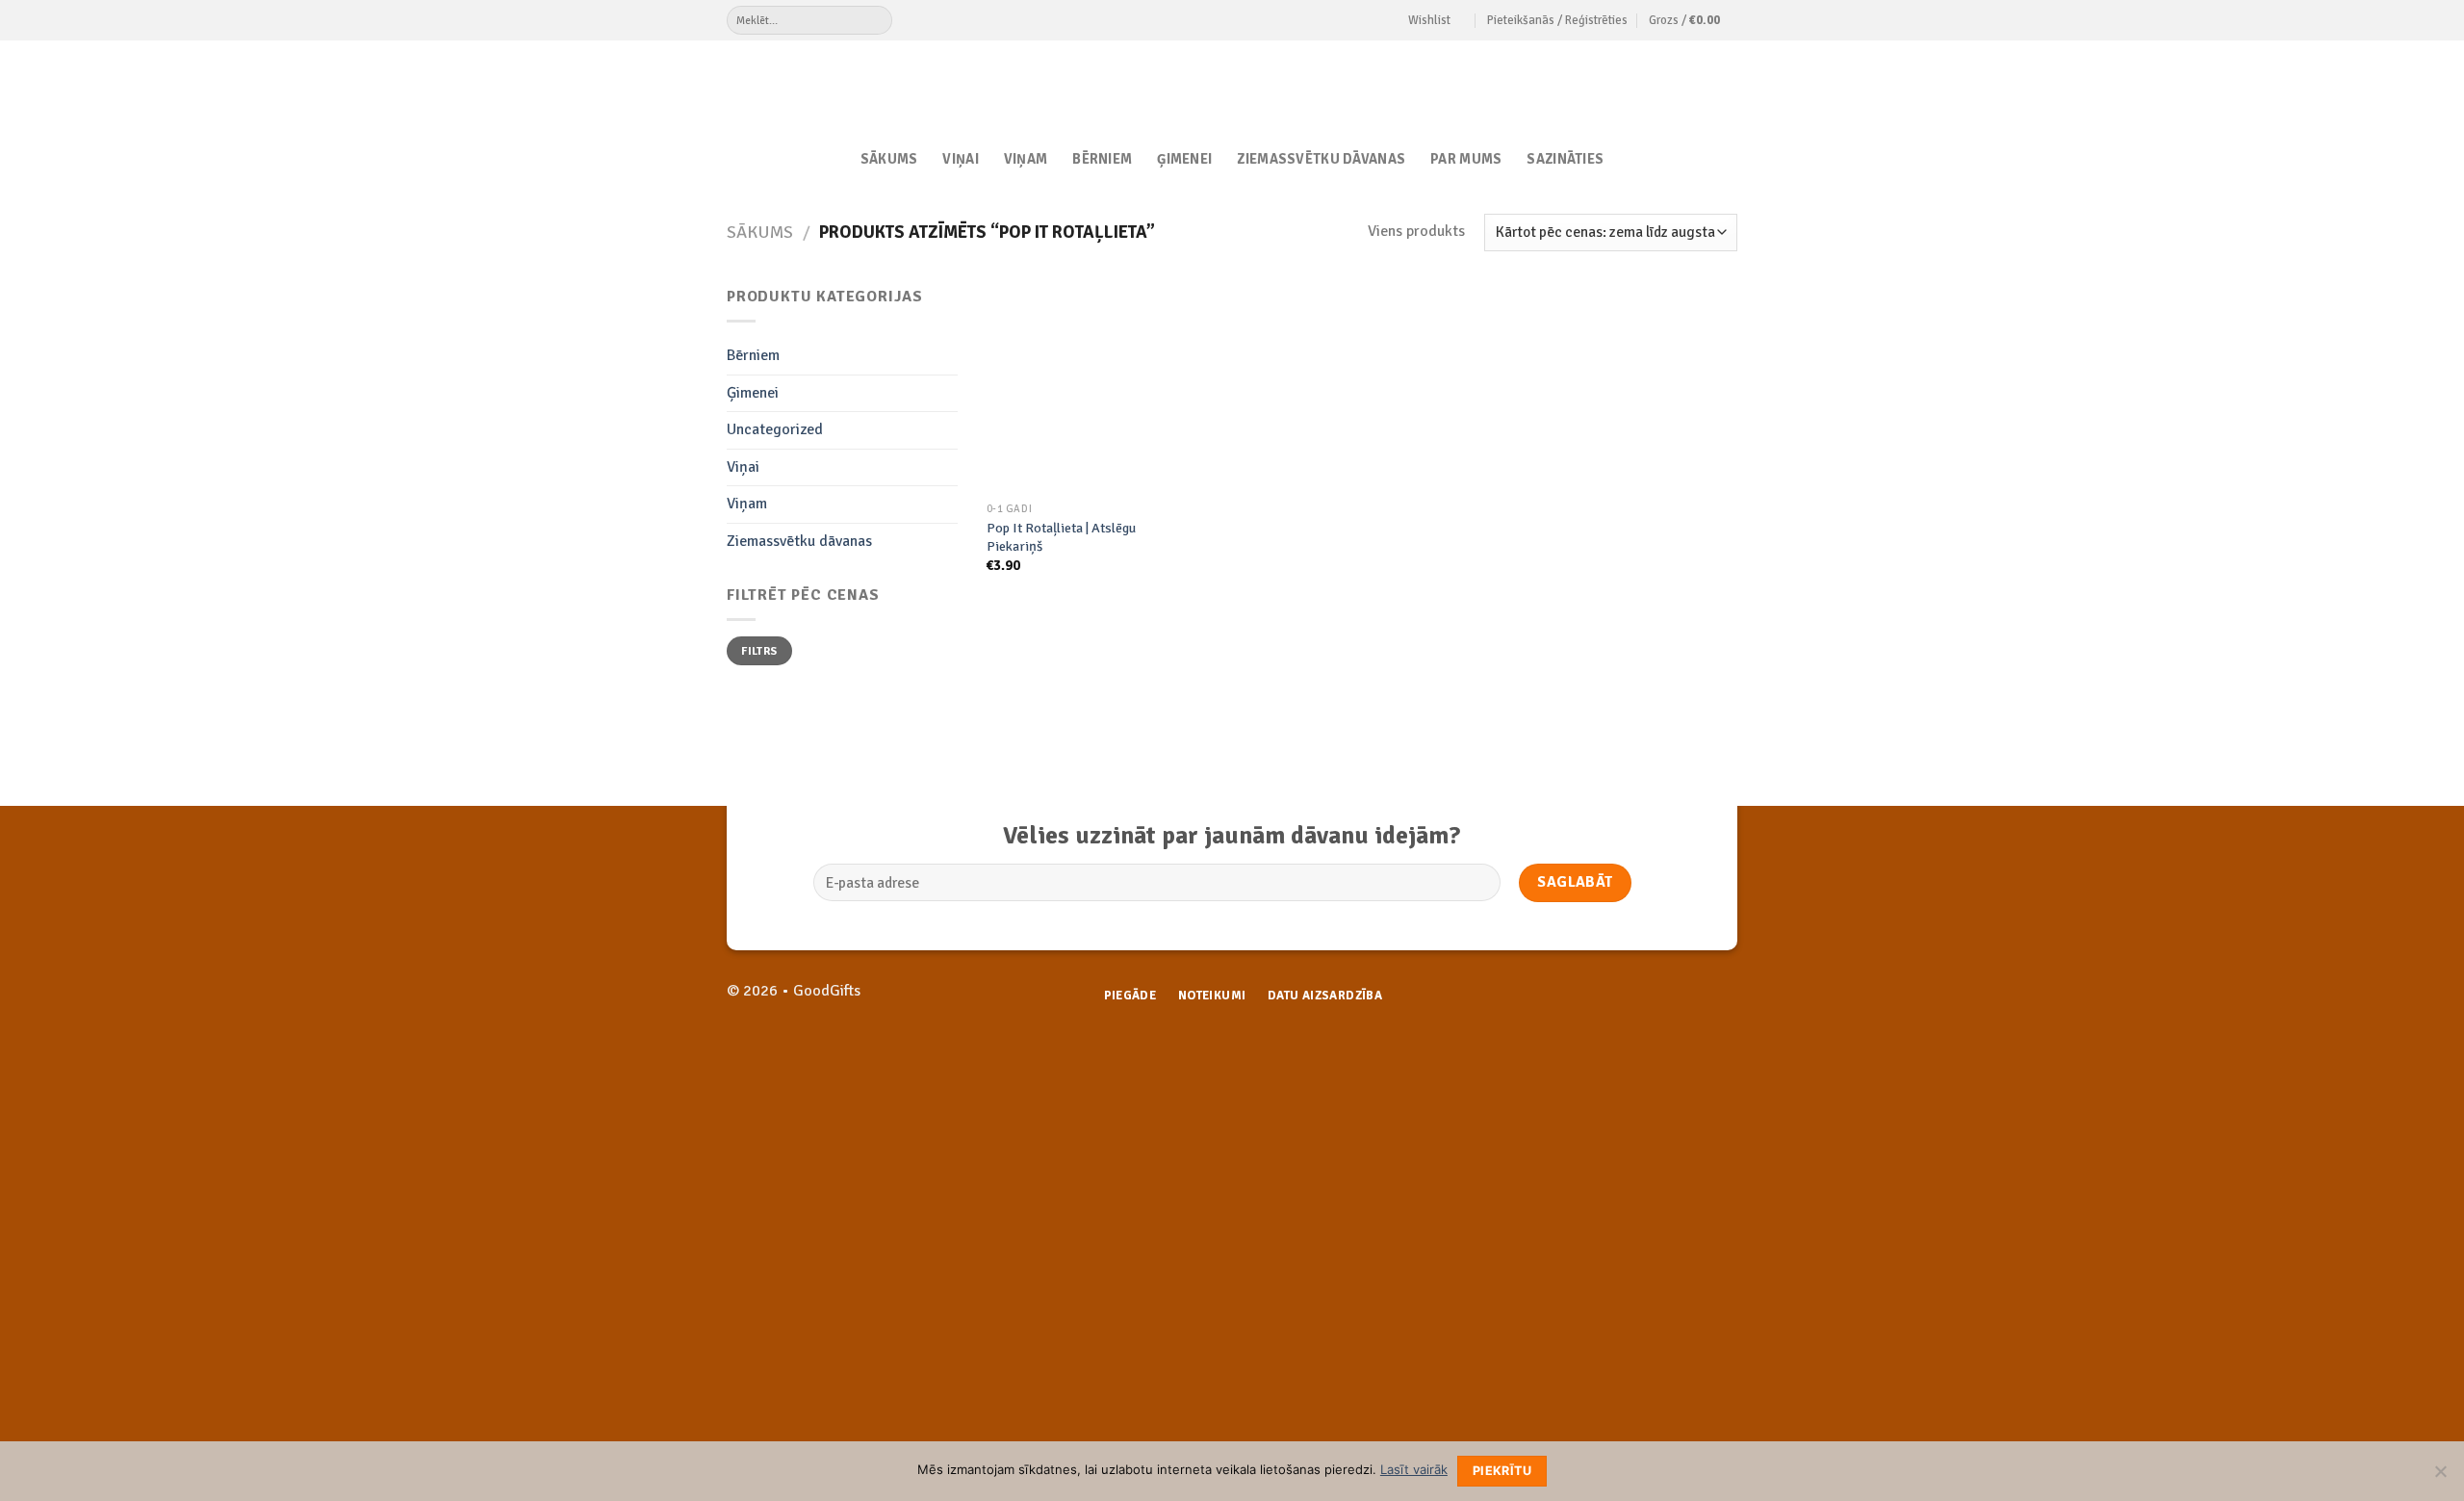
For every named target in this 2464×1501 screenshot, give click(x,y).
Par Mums (1466, 159)
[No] (2440, 1477)
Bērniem (1102, 159)
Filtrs (759, 651)
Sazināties (1565, 159)
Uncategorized (775, 429)
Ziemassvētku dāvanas (1321, 159)
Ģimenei (1184, 159)
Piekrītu (1502, 1471)
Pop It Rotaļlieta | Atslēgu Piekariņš (1061, 537)
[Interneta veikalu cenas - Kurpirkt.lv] (1391, 1072)
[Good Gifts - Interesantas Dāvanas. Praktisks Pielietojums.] (1232, 84)
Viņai (960, 159)
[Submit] (877, 20)
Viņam (1026, 159)
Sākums (889, 159)
